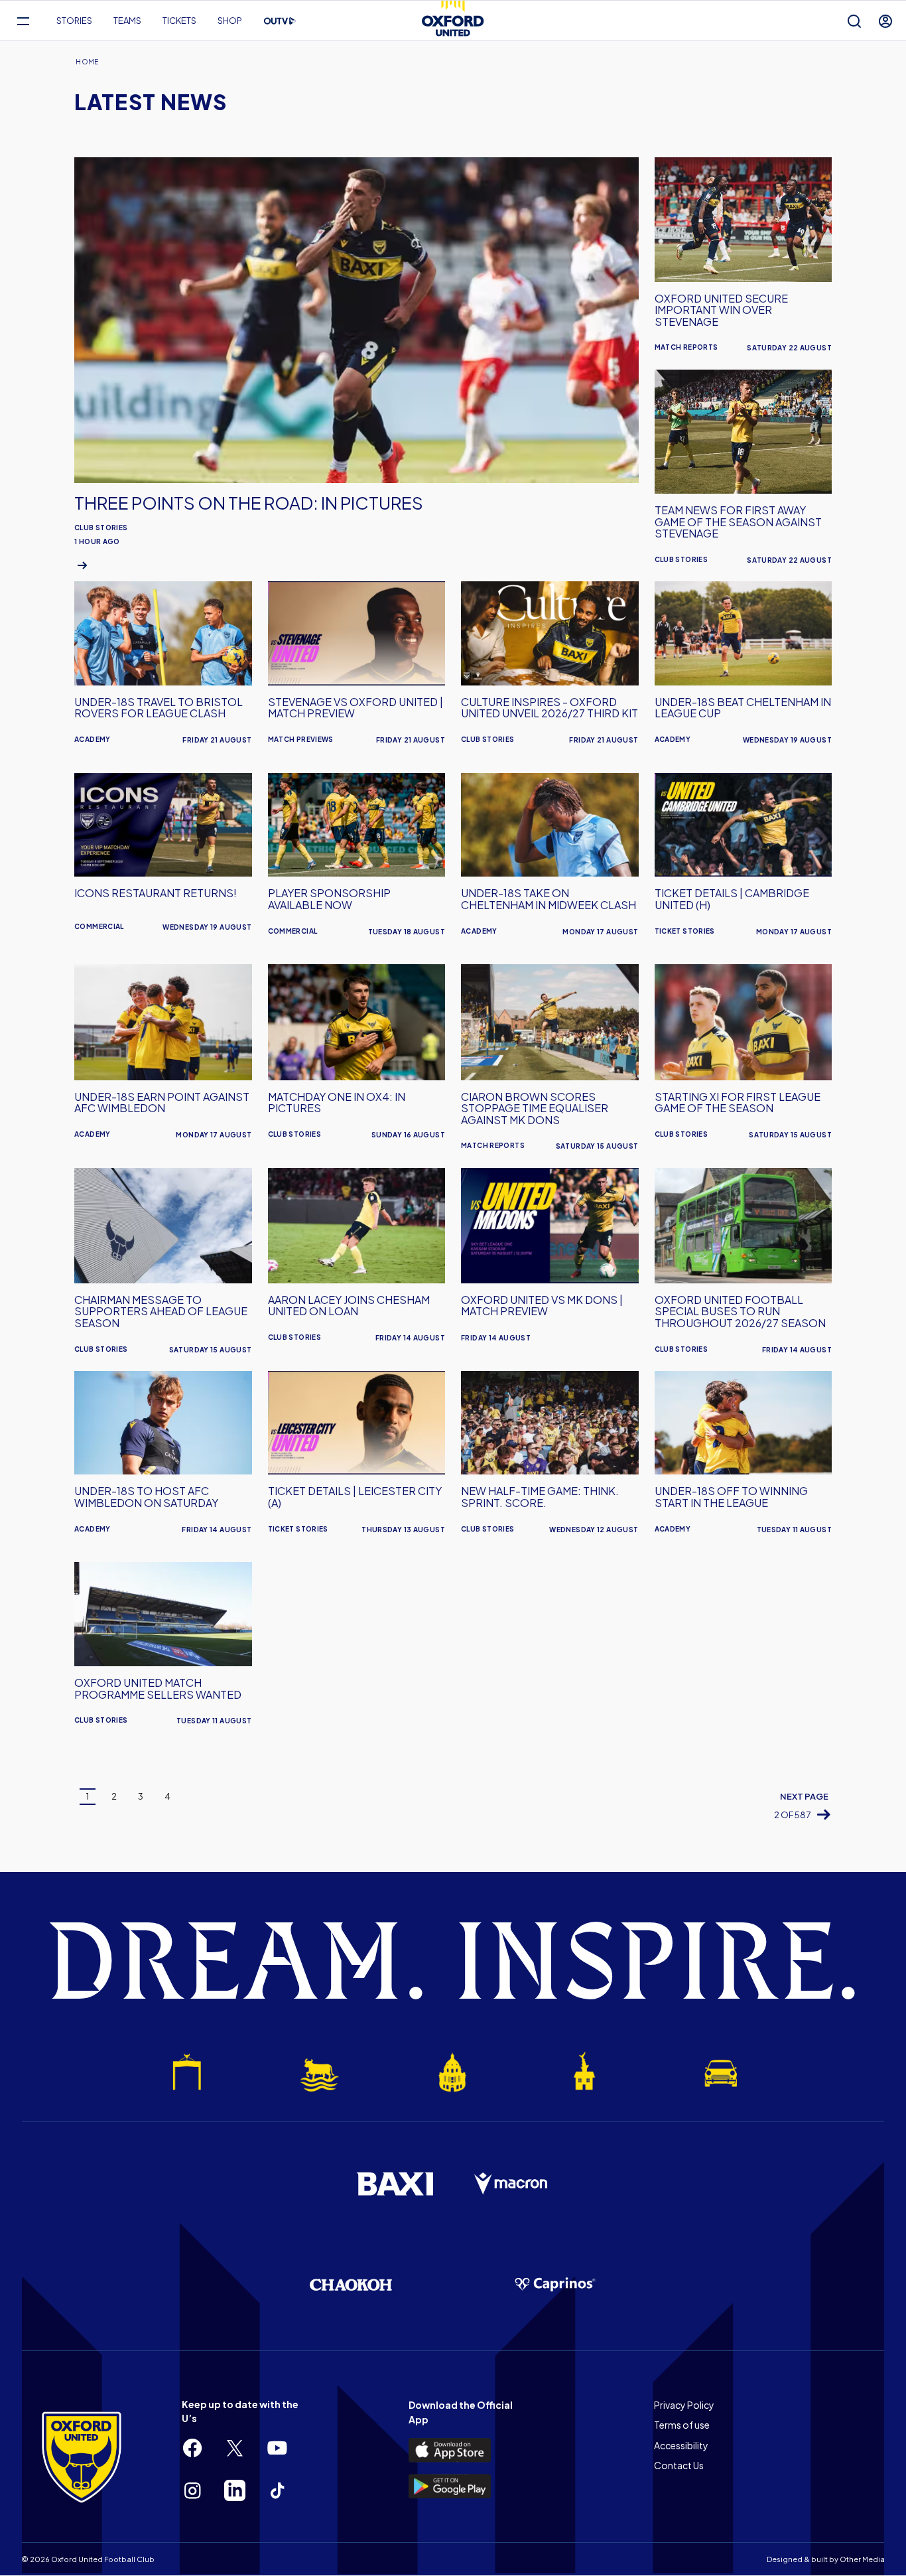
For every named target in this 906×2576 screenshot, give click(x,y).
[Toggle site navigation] (23, 21)
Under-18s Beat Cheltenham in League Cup (743, 708)
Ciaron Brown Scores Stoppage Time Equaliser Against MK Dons (535, 1108)
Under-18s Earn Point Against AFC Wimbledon (162, 1103)
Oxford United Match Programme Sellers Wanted (158, 1688)
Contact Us (679, 2465)
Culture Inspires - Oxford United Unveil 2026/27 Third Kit (550, 708)
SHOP (230, 21)
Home (87, 62)
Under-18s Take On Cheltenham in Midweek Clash (549, 899)
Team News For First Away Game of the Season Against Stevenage (738, 522)
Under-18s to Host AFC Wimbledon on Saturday (146, 1497)
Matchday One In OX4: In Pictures (337, 1103)
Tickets (179, 21)
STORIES (74, 21)
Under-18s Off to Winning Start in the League (731, 1497)
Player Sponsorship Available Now (329, 899)
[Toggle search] (854, 21)
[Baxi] (395, 2184)
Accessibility (681, 2445)
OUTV (280, 21)
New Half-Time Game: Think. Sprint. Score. (540, 1497)
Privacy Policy (684, 2405)
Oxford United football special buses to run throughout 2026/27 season (740, 1311)
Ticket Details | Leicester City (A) (355, 1497)
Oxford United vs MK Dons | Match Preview (542, 1306)
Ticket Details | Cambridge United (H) (732, 899)
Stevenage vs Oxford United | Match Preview (356, 708)
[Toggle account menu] (885, 21)
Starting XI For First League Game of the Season (738, 1103)
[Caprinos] (555, 2285)
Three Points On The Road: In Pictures (249, 503)
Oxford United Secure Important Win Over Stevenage (721, 310)
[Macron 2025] (511, 2184)
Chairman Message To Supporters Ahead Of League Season (161, 1311)
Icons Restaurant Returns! (156, 893)
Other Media (862, 2559)
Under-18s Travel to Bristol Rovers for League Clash (159, 708)
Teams (127, 21)
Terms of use (682, 2425)
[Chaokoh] (351, 2284)
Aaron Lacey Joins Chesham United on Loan (349, 1306)
